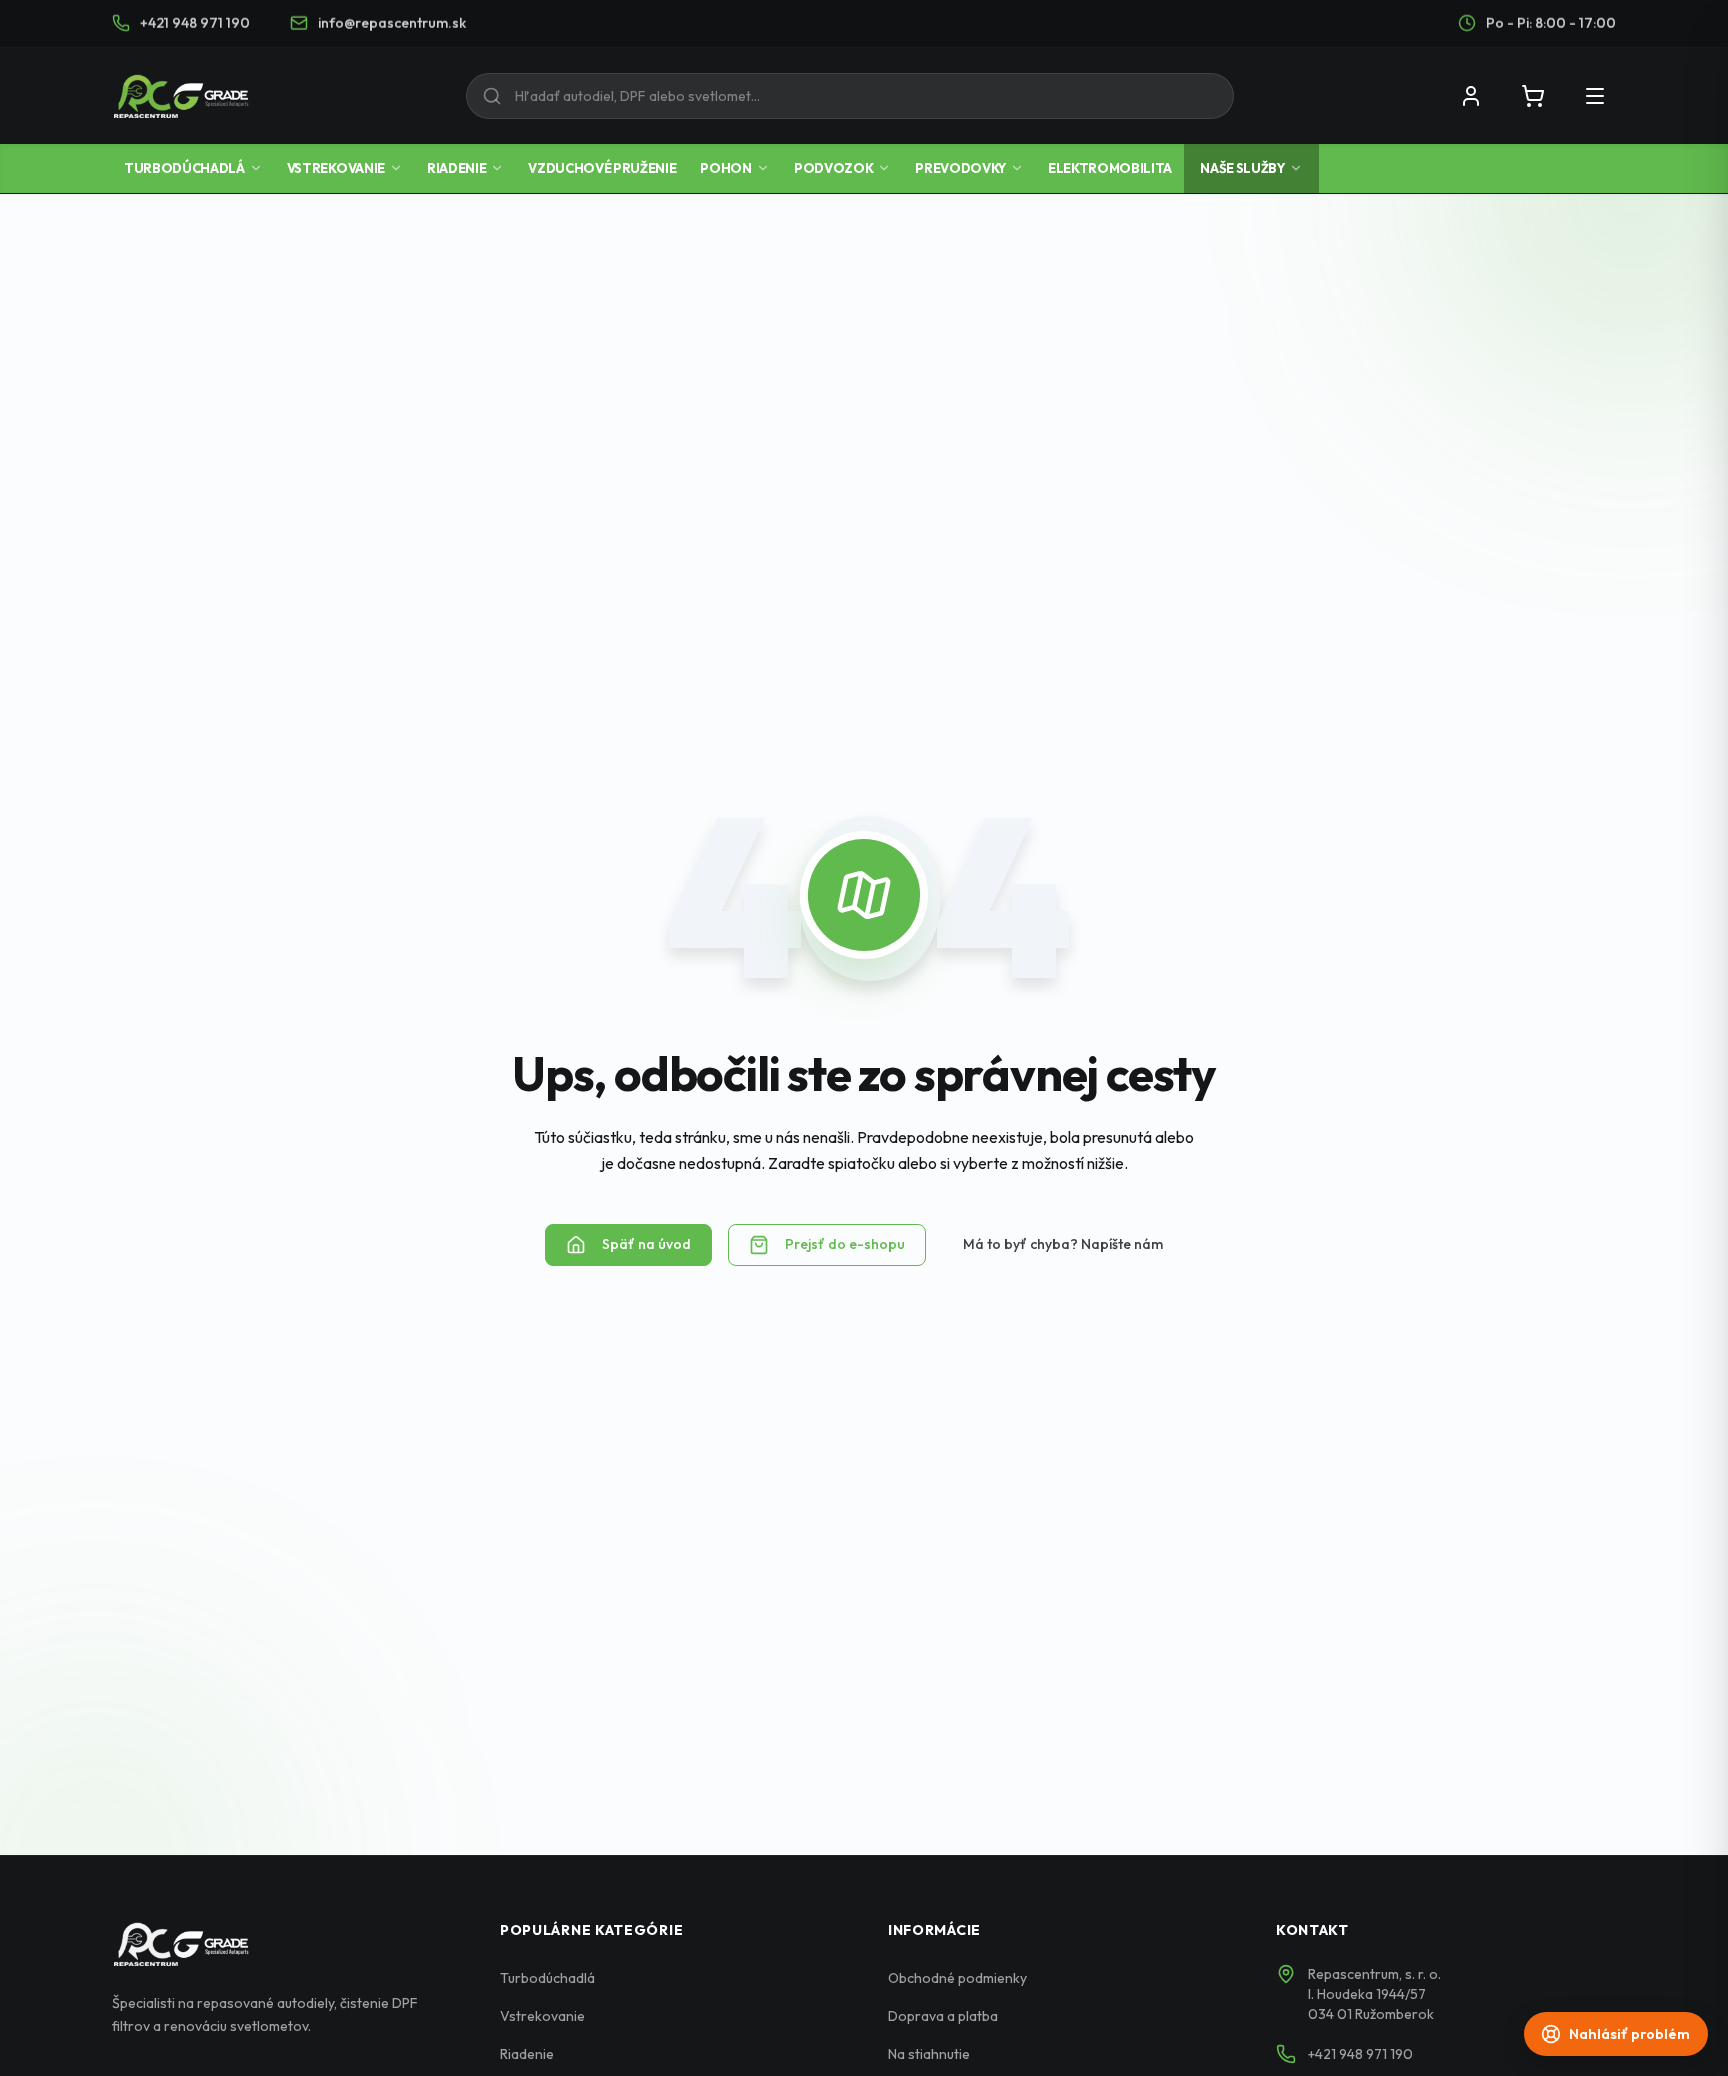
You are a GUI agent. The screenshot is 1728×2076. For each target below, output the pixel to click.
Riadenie (456, 168)
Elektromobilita (1110, 168)
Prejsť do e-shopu (845, 1244)
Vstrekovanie (336, 168)
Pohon (725, 168)
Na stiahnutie (929, 2054)
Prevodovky (960, 168)
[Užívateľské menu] (1471, 96)
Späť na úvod (646, 1244)
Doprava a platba (943, 2016)
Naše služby (1242, 168)
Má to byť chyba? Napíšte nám (1063, 1244)
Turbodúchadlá (184, 168)
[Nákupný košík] (1533, 96)
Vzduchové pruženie (602, 168)
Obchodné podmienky (957, 1978)
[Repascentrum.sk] (181, 96)
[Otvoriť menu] (1595, 96)
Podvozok (833, 168)
